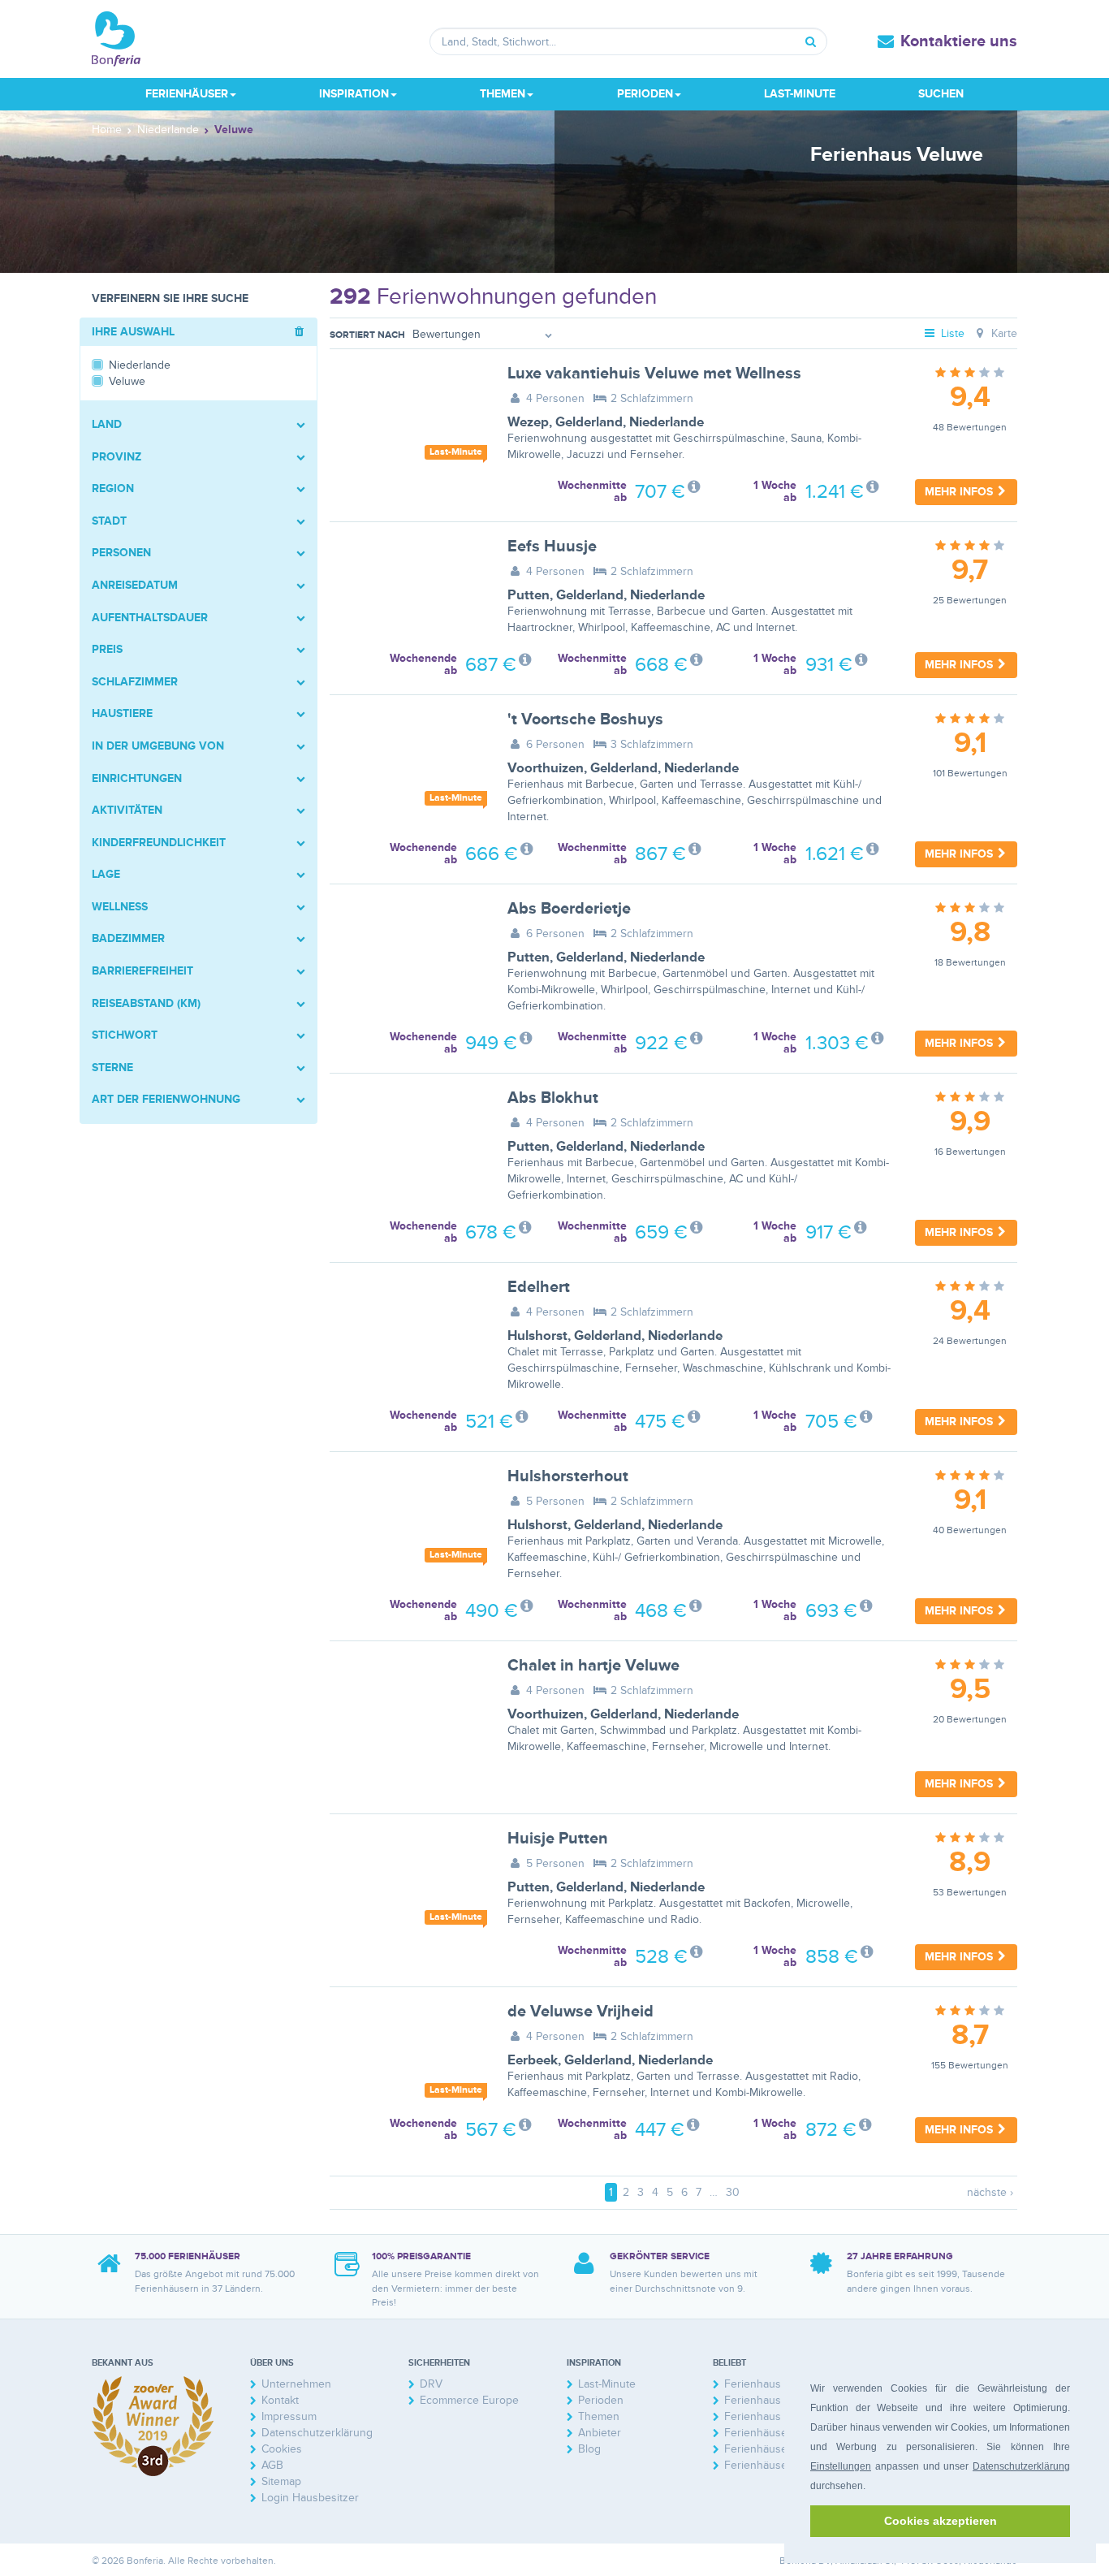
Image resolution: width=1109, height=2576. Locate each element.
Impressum (289, 2416)
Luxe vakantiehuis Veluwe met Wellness (654, 374)
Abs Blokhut (553, 1098)
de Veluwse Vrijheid (580, 2012)
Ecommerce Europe (469, 2400)
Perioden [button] (645, 94)
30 (733, 2192)
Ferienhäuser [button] (187, 94)
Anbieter (600, 2433)
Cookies (282, 2449)
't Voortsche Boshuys (585, 720)
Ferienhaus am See (773, 2416)
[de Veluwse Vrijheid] (406, 2055)
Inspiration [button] (354, 94)
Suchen (941, 94)
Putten (529, 595)
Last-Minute (800, 94)
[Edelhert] (406, 1330)
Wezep (528, 422)
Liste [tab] (951, 333)
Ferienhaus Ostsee (772, 2384)
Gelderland (589, 422)
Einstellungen (841, 2466)
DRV (431, 2384)
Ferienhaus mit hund (776, 2400)
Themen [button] (503, 94)
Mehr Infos (960, 492)
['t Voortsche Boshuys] (406, 763)
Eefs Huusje (552, 547)
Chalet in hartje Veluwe (593, 1666)
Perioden (601, 2400)
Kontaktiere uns (959, 41)
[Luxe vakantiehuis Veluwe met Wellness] (406, 417)
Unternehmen (296, 2384)
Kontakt (280, 2400)
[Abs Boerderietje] (406, 952)
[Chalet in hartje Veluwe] (406, 1709)
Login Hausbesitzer (310, 2498)
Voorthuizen (546, 768)
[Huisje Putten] (406, 1882)
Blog (589, 2449)
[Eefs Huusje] (406, 590)
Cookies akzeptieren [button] (941, 2521)
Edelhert (539, 1287)
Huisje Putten (558, 1839)
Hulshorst (537, 1336)
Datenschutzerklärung (1021, 2466)
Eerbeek (533, 2060)
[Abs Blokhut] (406, 1141)
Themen (599, 2416)
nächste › (990, 2192)
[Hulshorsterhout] (406, 1519)
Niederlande (667, 422)
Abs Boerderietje (569, 909)
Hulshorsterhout (568, 1476)
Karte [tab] (1003, 333)
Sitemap (281, 2481)
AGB (272, 2465)
